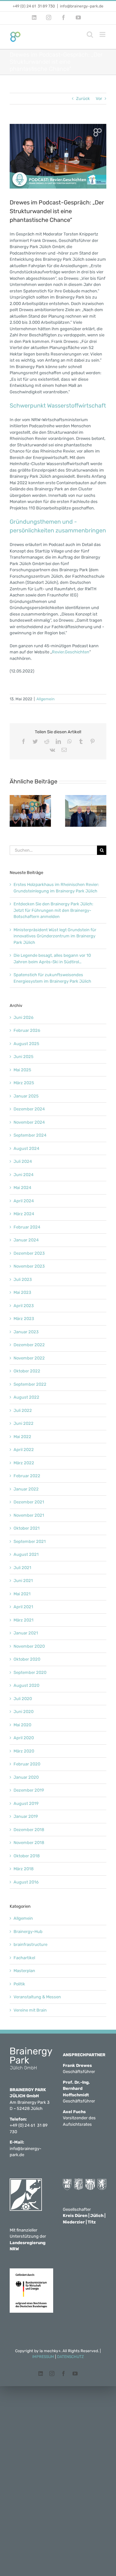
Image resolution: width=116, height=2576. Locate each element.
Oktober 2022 (27, 1371)
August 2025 (26, 1044)
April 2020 (24, 1738)
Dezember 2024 (29, 1109)
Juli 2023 (23, 1279)
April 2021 (23, 1607)
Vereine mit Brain (30, 2010)
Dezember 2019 (29, 1790)
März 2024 (24, 1214)
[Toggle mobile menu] (103, 34)
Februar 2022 (27, 1476)
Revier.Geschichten (71, 652)
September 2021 (30, 1541)
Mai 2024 (22, 1188)
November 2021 (29, 1515)
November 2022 (29, 1358)
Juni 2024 (24, 1175)
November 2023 (29, 1266)
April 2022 (24, 1450)
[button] (15, 811)
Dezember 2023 (29, 1253)
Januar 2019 (26, 1816)
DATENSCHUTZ (70, 2357)
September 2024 (30, 1135)
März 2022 (24, 1463)
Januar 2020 (26, 1777)
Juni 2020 (24, 1712)
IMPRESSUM (43, 2357)
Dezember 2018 (29, 1830)
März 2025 (24, 1083)
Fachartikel (24, 1958)
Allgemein (45, 699)
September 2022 (30, 1384)
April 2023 (24, 1306)
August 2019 (26, 1803)
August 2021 (26, 1554)
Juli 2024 (23, 1161)
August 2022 (26, 1397)
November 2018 (29, 1843)
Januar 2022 (26, 1489)
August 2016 (26, 1882)
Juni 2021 (23, 1581)
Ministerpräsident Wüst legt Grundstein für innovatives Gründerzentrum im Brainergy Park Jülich (55, 936)
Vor (99, 98)
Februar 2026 (27, 1030)
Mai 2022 (22, 1437)
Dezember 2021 (29, 1502)
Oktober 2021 (27, 1528)
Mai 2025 (22, 1070)
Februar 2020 (27, 1764)
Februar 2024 (27, 1227)
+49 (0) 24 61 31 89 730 (34, 6)
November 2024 (29, 1122)
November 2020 (29, 1646)
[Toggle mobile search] (90, 34)
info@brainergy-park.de (82, 6)
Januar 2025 (26, 1096)
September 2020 (30, 1672)
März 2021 (24, 1620)
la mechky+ (50, 2351)
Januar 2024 (26, 1240)
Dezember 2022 (29, 1345)
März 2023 (24, 1319)
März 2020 (24, 1751)
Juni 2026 (24, 1017)
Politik (19, 1984)
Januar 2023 (26, 1332)
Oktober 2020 (27, 1659)
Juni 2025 (24, 1057)
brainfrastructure (30, 1944)
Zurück (83, 98)
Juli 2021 (22, 1568)
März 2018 (24, 1869)
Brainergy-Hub (28, 1932)
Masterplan (24, 1971)
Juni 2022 (24, 1423)
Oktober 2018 (27, 1856)
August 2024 (26, 1148)
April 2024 (24, 1201)
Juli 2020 (23, 1699)
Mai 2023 (22, 1292)
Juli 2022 (23, 1410)
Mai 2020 (22, 1725)
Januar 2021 (26, 1633)
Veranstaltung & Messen (37, 1997)
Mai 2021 (22, 1594)
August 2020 (26, 1685)
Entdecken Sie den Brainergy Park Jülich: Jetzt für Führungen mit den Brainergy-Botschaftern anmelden (53, 910)
